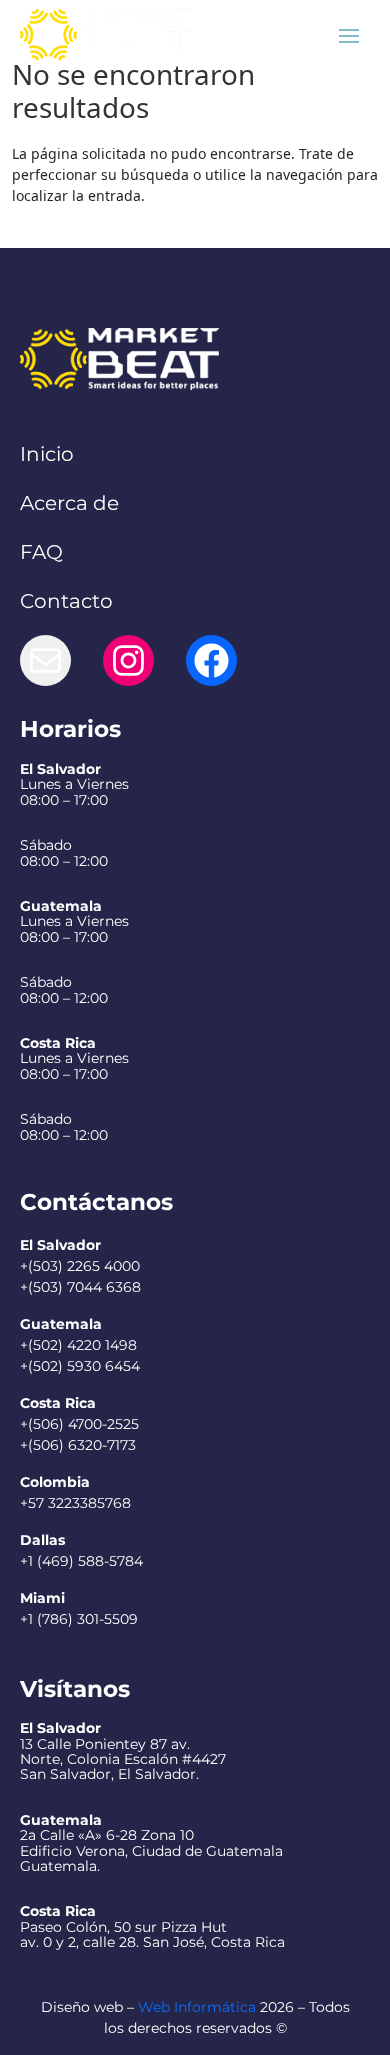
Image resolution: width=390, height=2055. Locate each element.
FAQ (41, 552)
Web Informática (197, 2007)
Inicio (47, 454)
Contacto (66, 601)
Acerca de (69, 503)
